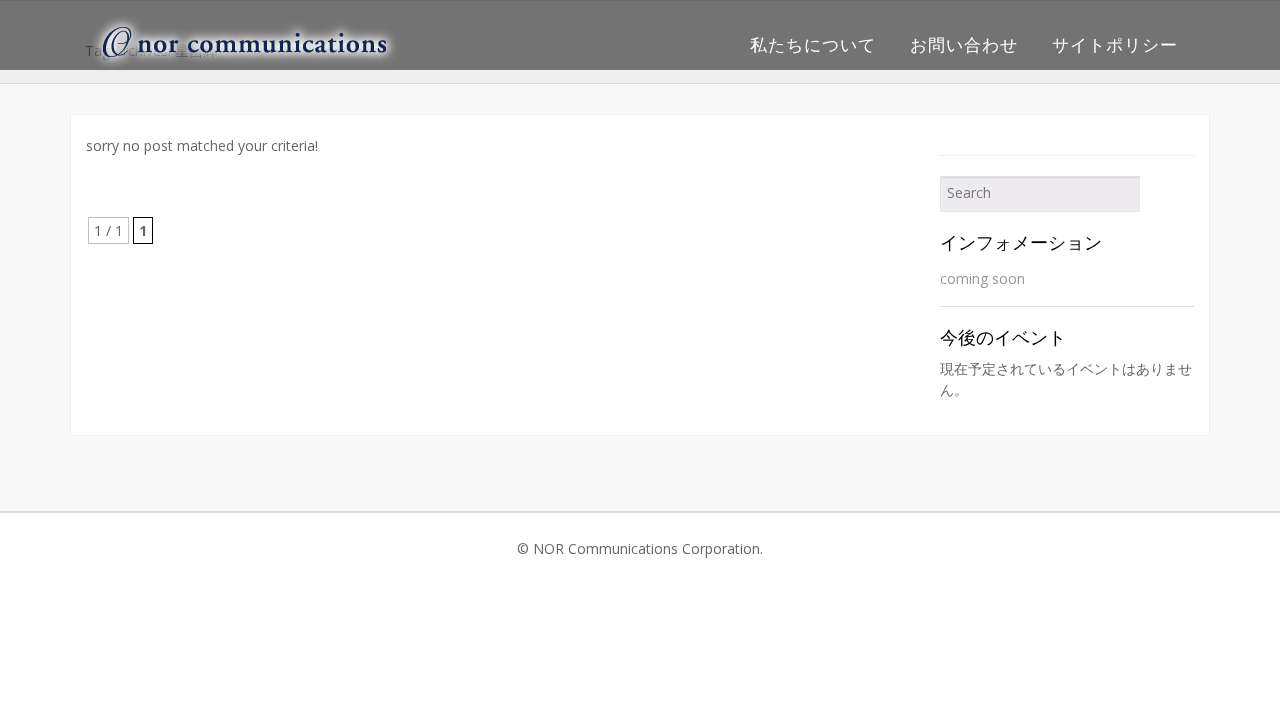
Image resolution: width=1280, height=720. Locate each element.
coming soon (982, 278)
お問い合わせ (964, 44)
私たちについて (813, 44)
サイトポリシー (1115, 44)
